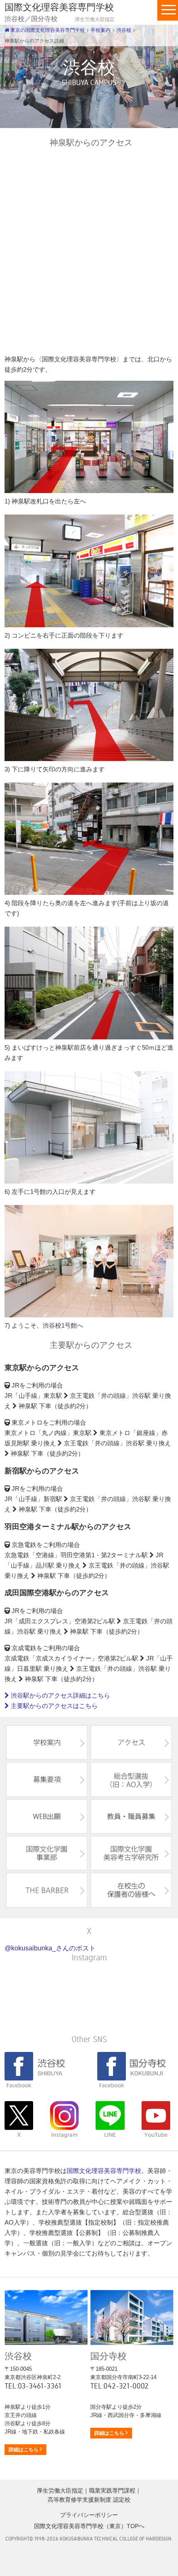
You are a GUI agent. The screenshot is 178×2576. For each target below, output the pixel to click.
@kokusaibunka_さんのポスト (50, 1948)
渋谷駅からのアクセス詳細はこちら (60, 1695)
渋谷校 (124, 30)
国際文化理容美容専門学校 (104, 2171)
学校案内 (101, 30)
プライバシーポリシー (89, 2515)
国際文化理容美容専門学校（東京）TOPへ (89, 2526)
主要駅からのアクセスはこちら (53, 1706)
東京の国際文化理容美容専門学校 (47, 30)
